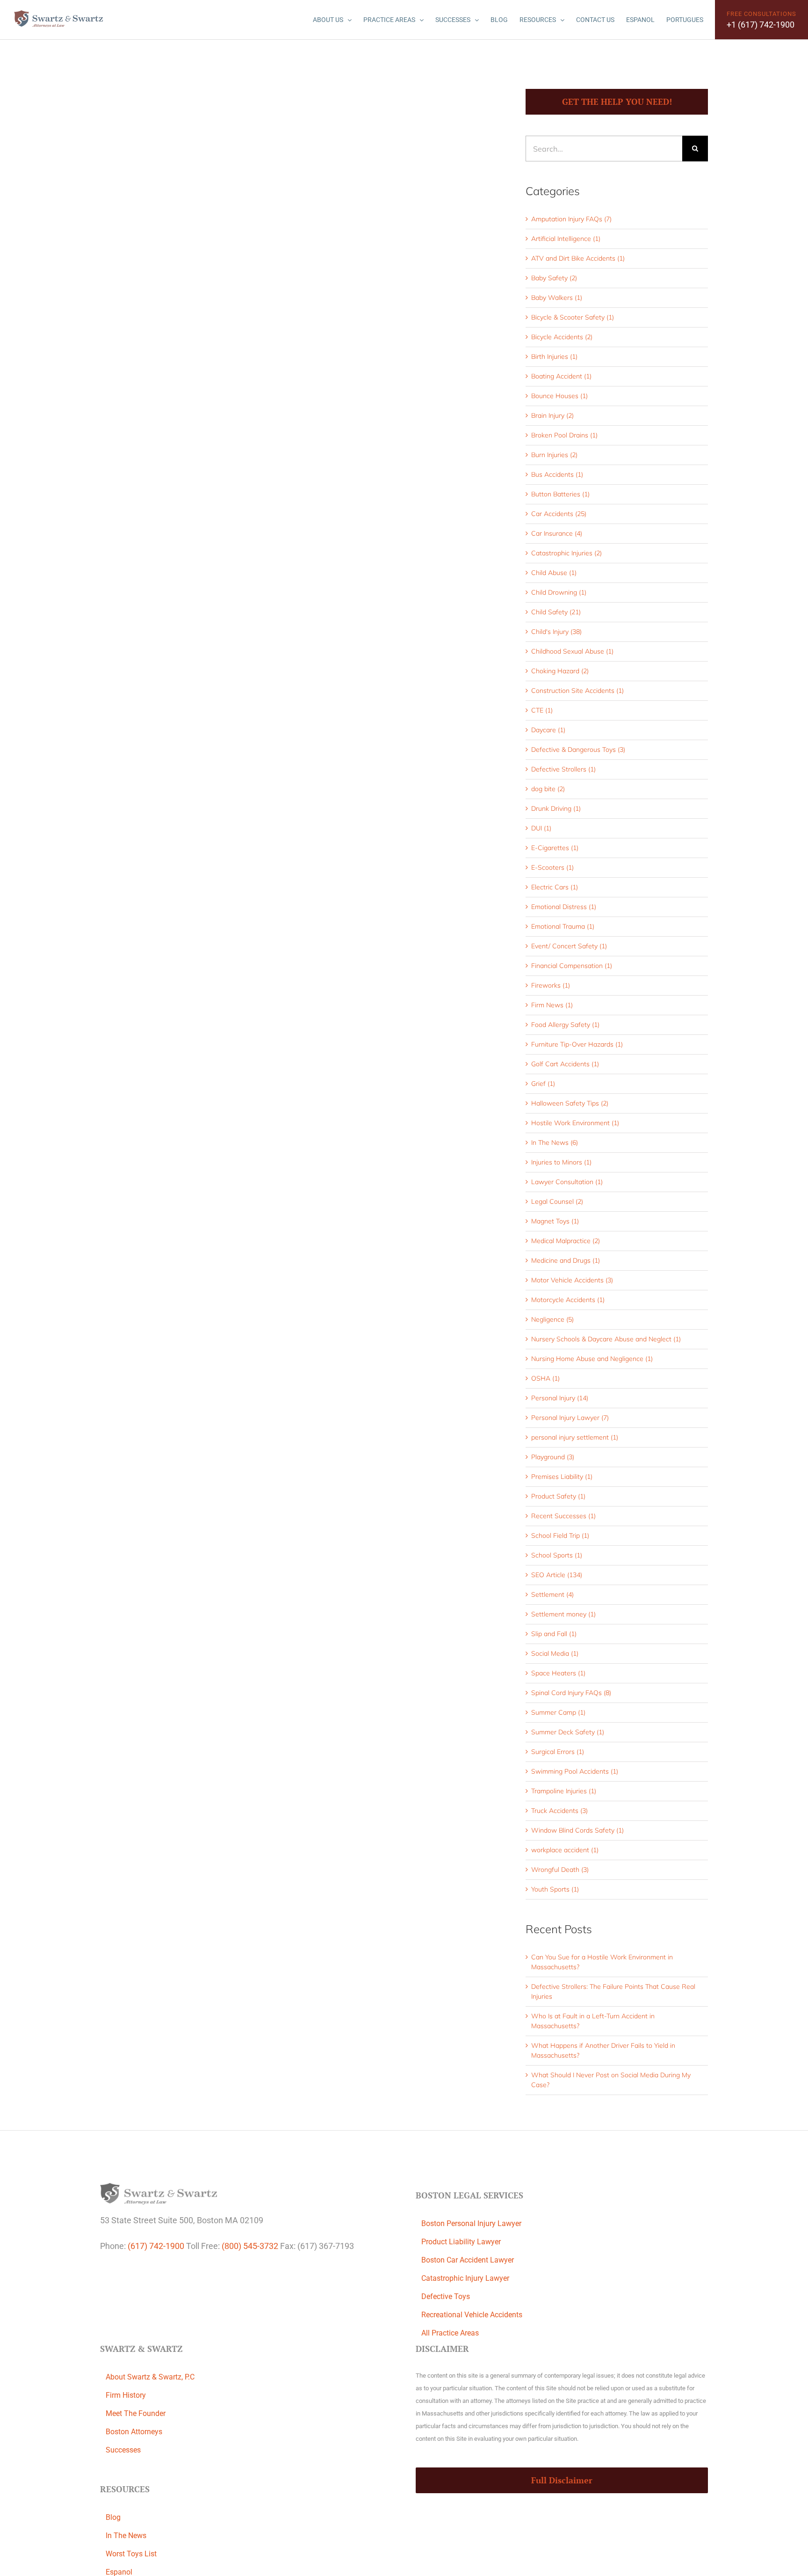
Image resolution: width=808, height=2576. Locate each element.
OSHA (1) (545, 1378)
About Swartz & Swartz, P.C (150, 2377)
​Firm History (126, 2395)
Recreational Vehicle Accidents (472, 2315)
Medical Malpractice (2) (566, 1241)
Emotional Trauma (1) (563, 926)
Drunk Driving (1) (556, 808)
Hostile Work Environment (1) (575, 1123)
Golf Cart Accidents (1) (565, 1064)
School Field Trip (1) (560, 1535)
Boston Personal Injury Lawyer (471, 2223)
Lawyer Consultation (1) (567, 1182)
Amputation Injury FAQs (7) (571, 219)
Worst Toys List (131, 2554)
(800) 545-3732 (250, 2246)
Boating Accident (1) (561, 376)
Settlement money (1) (563, 1614)
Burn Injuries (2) (554, 455)
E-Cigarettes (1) (555, 848)
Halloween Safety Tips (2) (570, 1103)
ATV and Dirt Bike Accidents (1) (578, 258)
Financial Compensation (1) (572, 966)
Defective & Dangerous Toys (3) (578, 750)
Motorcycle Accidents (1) (568, 1300)
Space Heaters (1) (558, 1673)
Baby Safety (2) (554, 278)
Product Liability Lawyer (461, 2242)
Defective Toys (446, 2296)
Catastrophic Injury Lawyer (465, 2278)
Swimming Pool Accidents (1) (575, 1771)
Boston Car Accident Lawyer (468, 2260)
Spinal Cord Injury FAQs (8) (571, 1693)
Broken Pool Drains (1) (564, 435)
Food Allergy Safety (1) (565, 1025)
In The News (126, 2536)
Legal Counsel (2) (557, 1201)
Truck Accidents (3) (559, 1811)
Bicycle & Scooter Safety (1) (573, 317)
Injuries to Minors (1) (561, 1162)
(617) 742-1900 (156, 2246)
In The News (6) (555, 1142)
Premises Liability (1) (562, 1477)
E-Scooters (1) (552, 867)
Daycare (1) (548, 730)
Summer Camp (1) (558, 1712)
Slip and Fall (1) (554, 1634)
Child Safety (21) (556, 612)
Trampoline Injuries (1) (564, 1791)
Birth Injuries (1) (554, 357)
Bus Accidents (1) (557, 474)
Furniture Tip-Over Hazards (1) (577, 1044)
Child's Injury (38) (556, 632)
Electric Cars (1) (555, 887)
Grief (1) (543, 1084)
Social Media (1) (555, 1653)
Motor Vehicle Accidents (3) (572, 1280)
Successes (123, 2450)
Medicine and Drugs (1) (566, 1260)
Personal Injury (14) (560, 1398)
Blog (113, 2517)
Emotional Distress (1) (564, 907)
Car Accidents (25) (559, 514)
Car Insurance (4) (557, 533)
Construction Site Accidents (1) (577, 691)
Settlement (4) (552, 1594)
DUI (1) (541, 828)
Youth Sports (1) (555, 1889)
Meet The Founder (136, 2413)
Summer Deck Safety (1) (568, 1732)
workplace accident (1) (565, 1850)
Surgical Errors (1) (558, 1752)
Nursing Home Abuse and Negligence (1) (592, 1359)
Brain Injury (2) (552, 415)
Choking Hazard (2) (560, 671)
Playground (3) (553, 1457)
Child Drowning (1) (559, 592)
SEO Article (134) (557, 1575)
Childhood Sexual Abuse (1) (572, 651)
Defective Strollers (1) (563, 769)
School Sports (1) (557, 1555)
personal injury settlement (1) (575, 1437)
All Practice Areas (450, 2333)
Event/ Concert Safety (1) (569, 946)
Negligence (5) (552, 1319)
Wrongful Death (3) (560, 1870)
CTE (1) (542, 710)
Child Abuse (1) (554, 573)
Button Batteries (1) (560, 494)
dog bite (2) (548, 789)
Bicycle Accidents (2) (562, 337)
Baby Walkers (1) (557, 298)
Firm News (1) (552, 1005)
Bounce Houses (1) (559, 396)
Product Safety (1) (558, 1496)
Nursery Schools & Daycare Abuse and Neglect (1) (606, 1339)
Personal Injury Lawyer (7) (570, 1418)
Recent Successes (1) (563, 1516)
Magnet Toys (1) (555, 1221)
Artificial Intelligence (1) (566, 239)
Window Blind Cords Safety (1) (577, 1830)
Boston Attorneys (134, 2432)
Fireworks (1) (551, 985)
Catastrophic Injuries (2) (566, 553)
